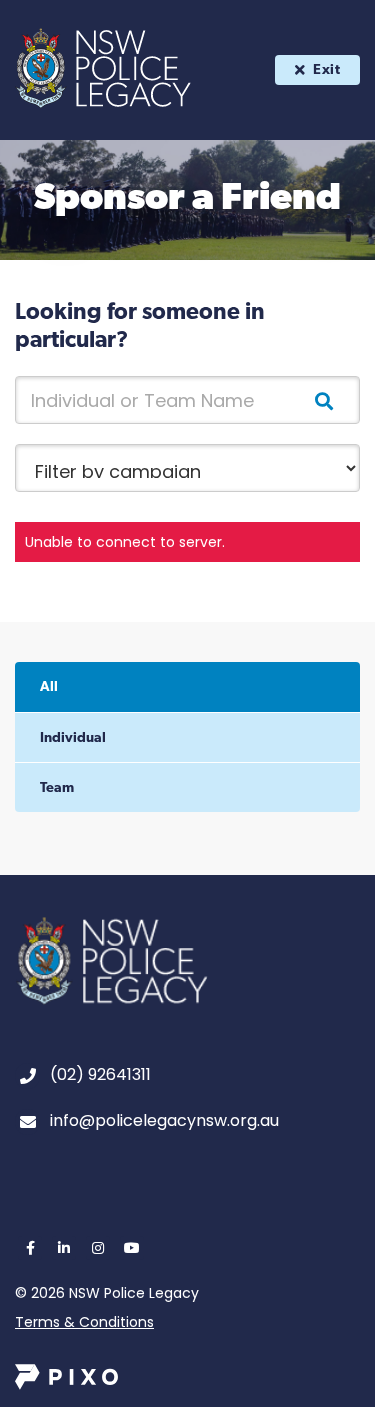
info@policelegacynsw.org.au (164, 1120)
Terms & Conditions (84, 1322)
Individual (73, 738)
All (49, 687)
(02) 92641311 (100, 1074)
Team (57, 788)
